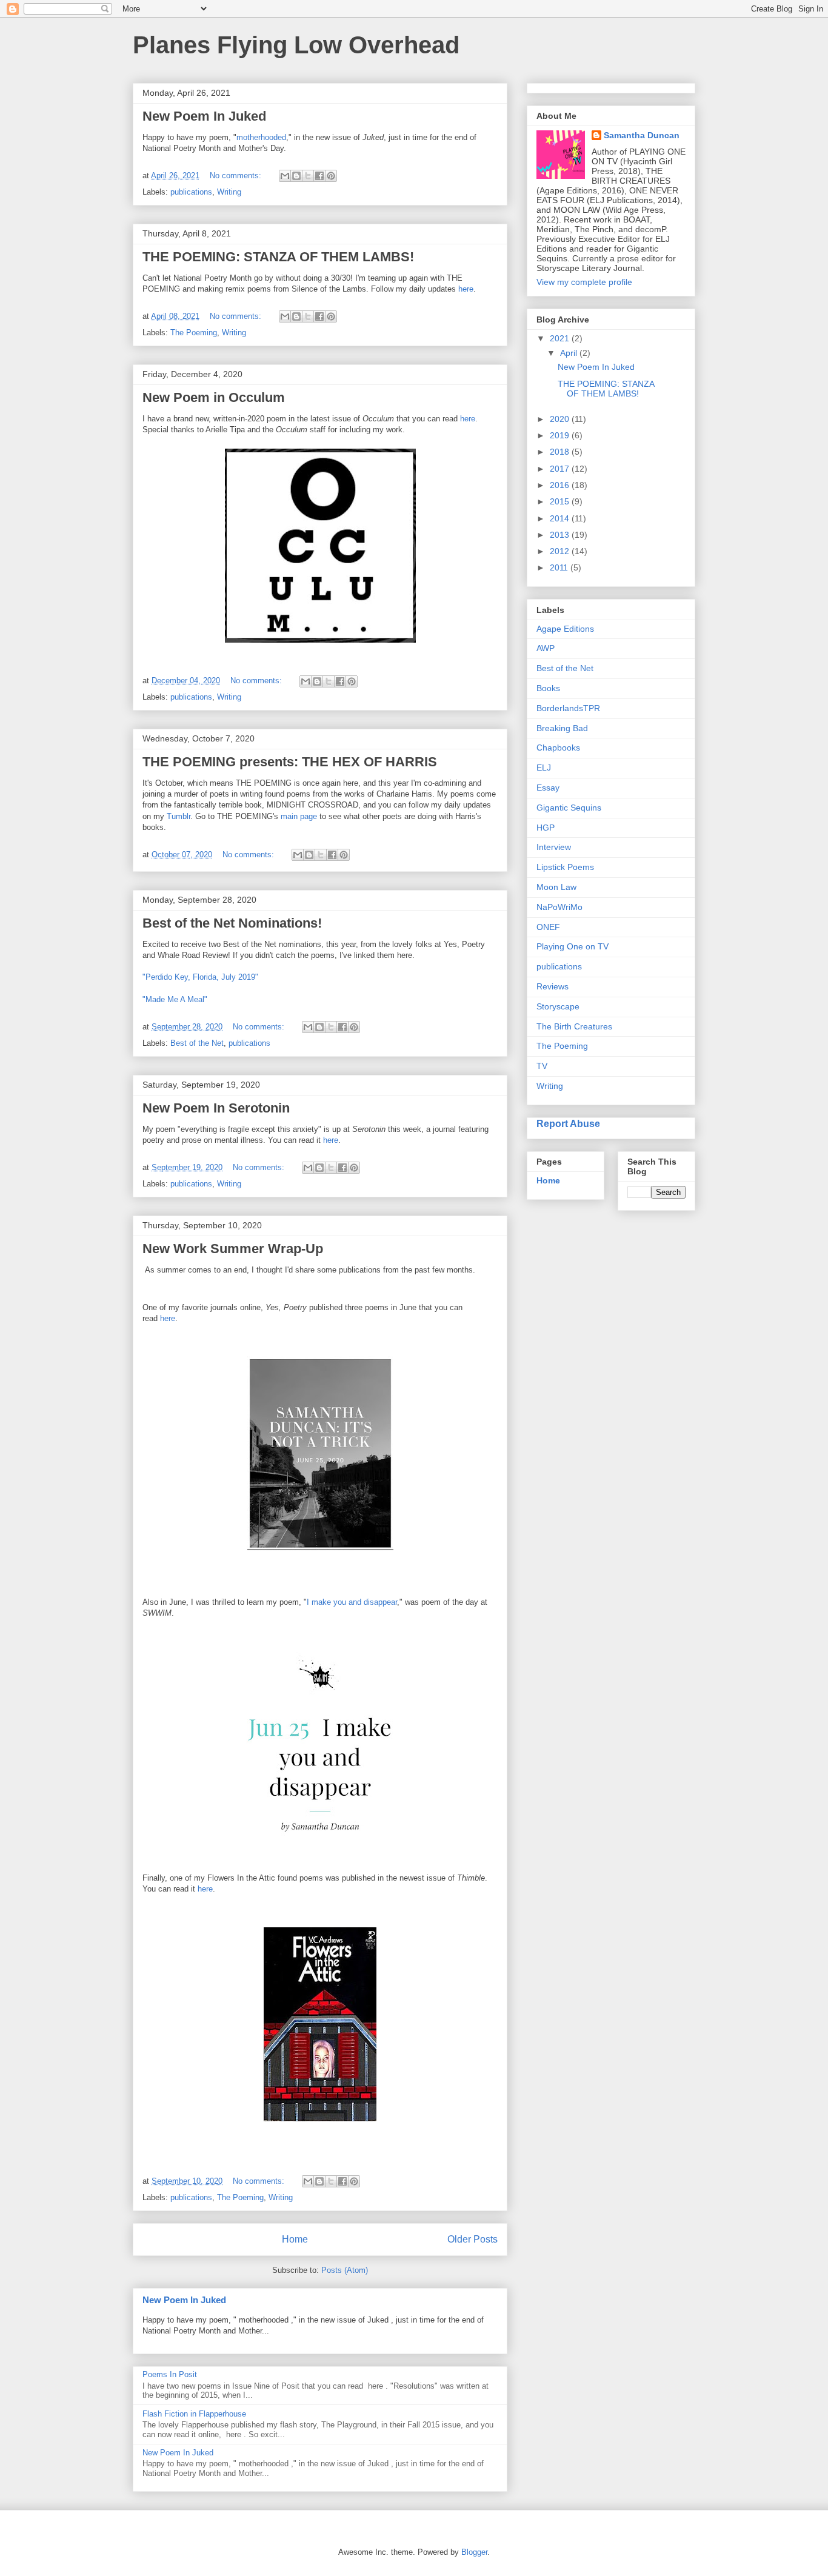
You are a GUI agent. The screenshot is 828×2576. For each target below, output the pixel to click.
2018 (561, 452)
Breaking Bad (562, 728)
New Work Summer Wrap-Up (233, 1249)
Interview (554, 847)
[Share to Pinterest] (331, 176)
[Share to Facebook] (319, 176)
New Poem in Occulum (214, 397)
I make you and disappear (352, 1602)
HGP (546, 828)
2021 (561, 338)
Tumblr (179, 816)
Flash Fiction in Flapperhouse (194, 2414)
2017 (561, 469)
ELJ (544, 768)
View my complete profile (584, 282)
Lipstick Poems (565, 867)
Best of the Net (197, 1043)
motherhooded (261, 137)
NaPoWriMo (559, 907)
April (570, 353)
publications (191, 192)
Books (548, 688)
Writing (229, 192)
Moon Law (556, 887)
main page (299, 816)
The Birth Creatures (574, 1026)
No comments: (237, 176)
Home (295, 2239)
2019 (561, 435)
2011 (560, 567)
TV (542, 1066)
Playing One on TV (573, 946)
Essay (548, 788)
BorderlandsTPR (568, 708)
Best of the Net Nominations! (232, 923)
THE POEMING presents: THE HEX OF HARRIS (290, 762)
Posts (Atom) (345, 2270)
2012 (561, 551)
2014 (561, 518)
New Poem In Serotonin (216, 1108)
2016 (561, 485)
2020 (561, 419)
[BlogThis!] (296, 176)
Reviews (553, 986)
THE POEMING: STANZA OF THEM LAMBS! (278, 257)
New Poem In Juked (204, 116)
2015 (561, 501)
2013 (561, 535)
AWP (546, 648)
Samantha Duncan (642, 135)
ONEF (548, 927)
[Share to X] (308, 176)
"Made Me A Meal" (175, 999)
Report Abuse (568, 1123)
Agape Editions (565, 629)
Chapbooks (558, 748)
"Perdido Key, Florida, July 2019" (200, 977)
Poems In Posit (170, 2374)
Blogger (474, 2552)
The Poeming (194, 333)
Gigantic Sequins (569, 808)
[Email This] (285, 176)
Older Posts (472, 2239)
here (466, 289)
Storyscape (558, 1006)
